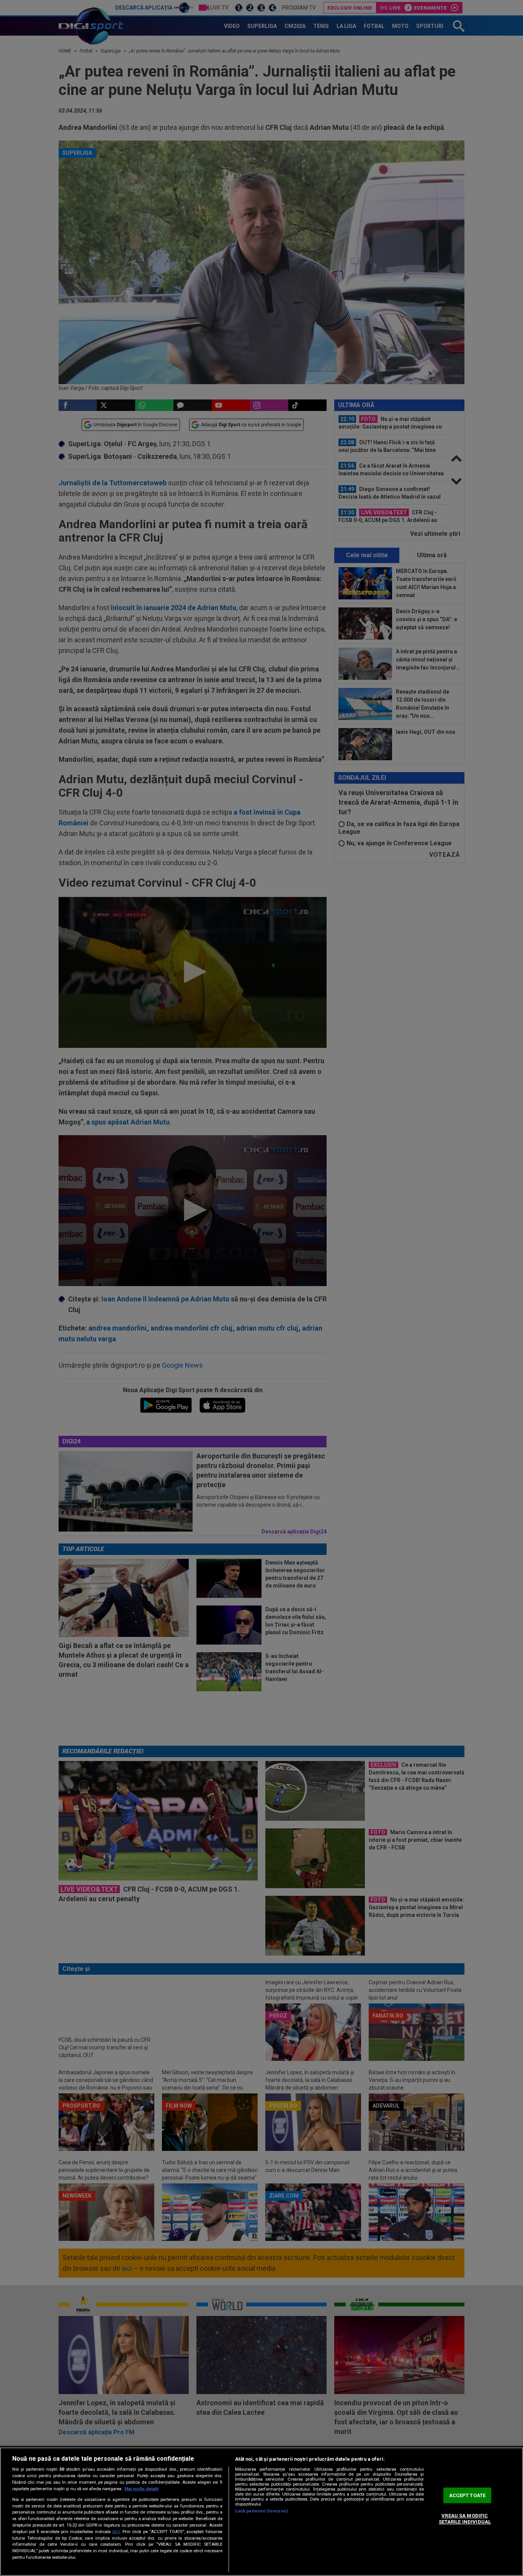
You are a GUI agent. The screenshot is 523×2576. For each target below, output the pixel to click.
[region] (261, 2512)
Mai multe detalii (141, 2489)
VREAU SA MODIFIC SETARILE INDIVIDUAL (465, 2519)
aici (116, 2532)
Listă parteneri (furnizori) (261, 2511)
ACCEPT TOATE (467, 2495)
